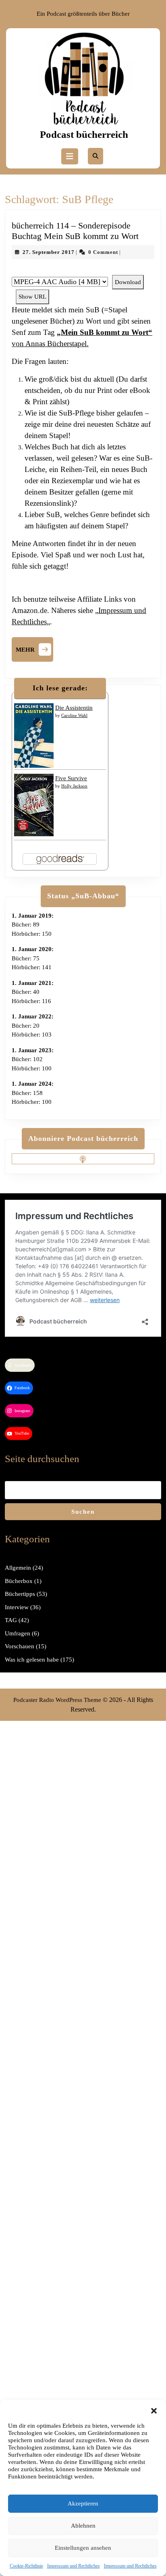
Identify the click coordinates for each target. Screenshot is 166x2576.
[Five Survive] (34, 804)
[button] (154, 2410)
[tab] (70, 156)
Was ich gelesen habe (32, 1660)
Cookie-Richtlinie (26, 2566)
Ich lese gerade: (60, 688)
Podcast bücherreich (84, 134)
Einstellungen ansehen (83, 2548)
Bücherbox (19, 1581)
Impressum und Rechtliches (74, 2566)
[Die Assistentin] (34, 735)
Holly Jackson (74, 786)
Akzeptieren (83, 2503)
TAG (11, 1620)
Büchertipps (20, 1594)
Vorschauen (20, 1646)
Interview (17, 1607)
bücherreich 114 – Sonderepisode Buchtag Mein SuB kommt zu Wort (75, 231)
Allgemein (18, 1568)
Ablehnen (83, 2526)
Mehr (34, 648)
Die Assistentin (74, 708)
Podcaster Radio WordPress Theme (57, 1700)
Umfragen (18, 1633)
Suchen (83, 1512)
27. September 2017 (49, 252)
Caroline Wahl (74, 715)
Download (128, 282)
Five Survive (71, 778)
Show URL (32, 297)
